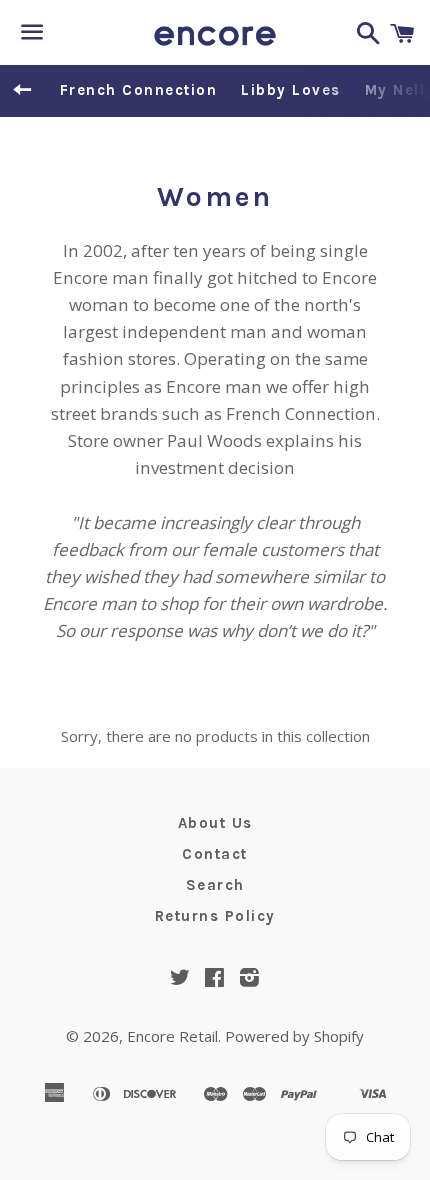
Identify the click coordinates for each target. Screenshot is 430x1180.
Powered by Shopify (294, 1036)
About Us (215, 823)
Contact (215, 854)
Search (215, 885)
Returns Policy (215, 916)
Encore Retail (172, 1036)
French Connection (139, 90)
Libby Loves (291, 90)
